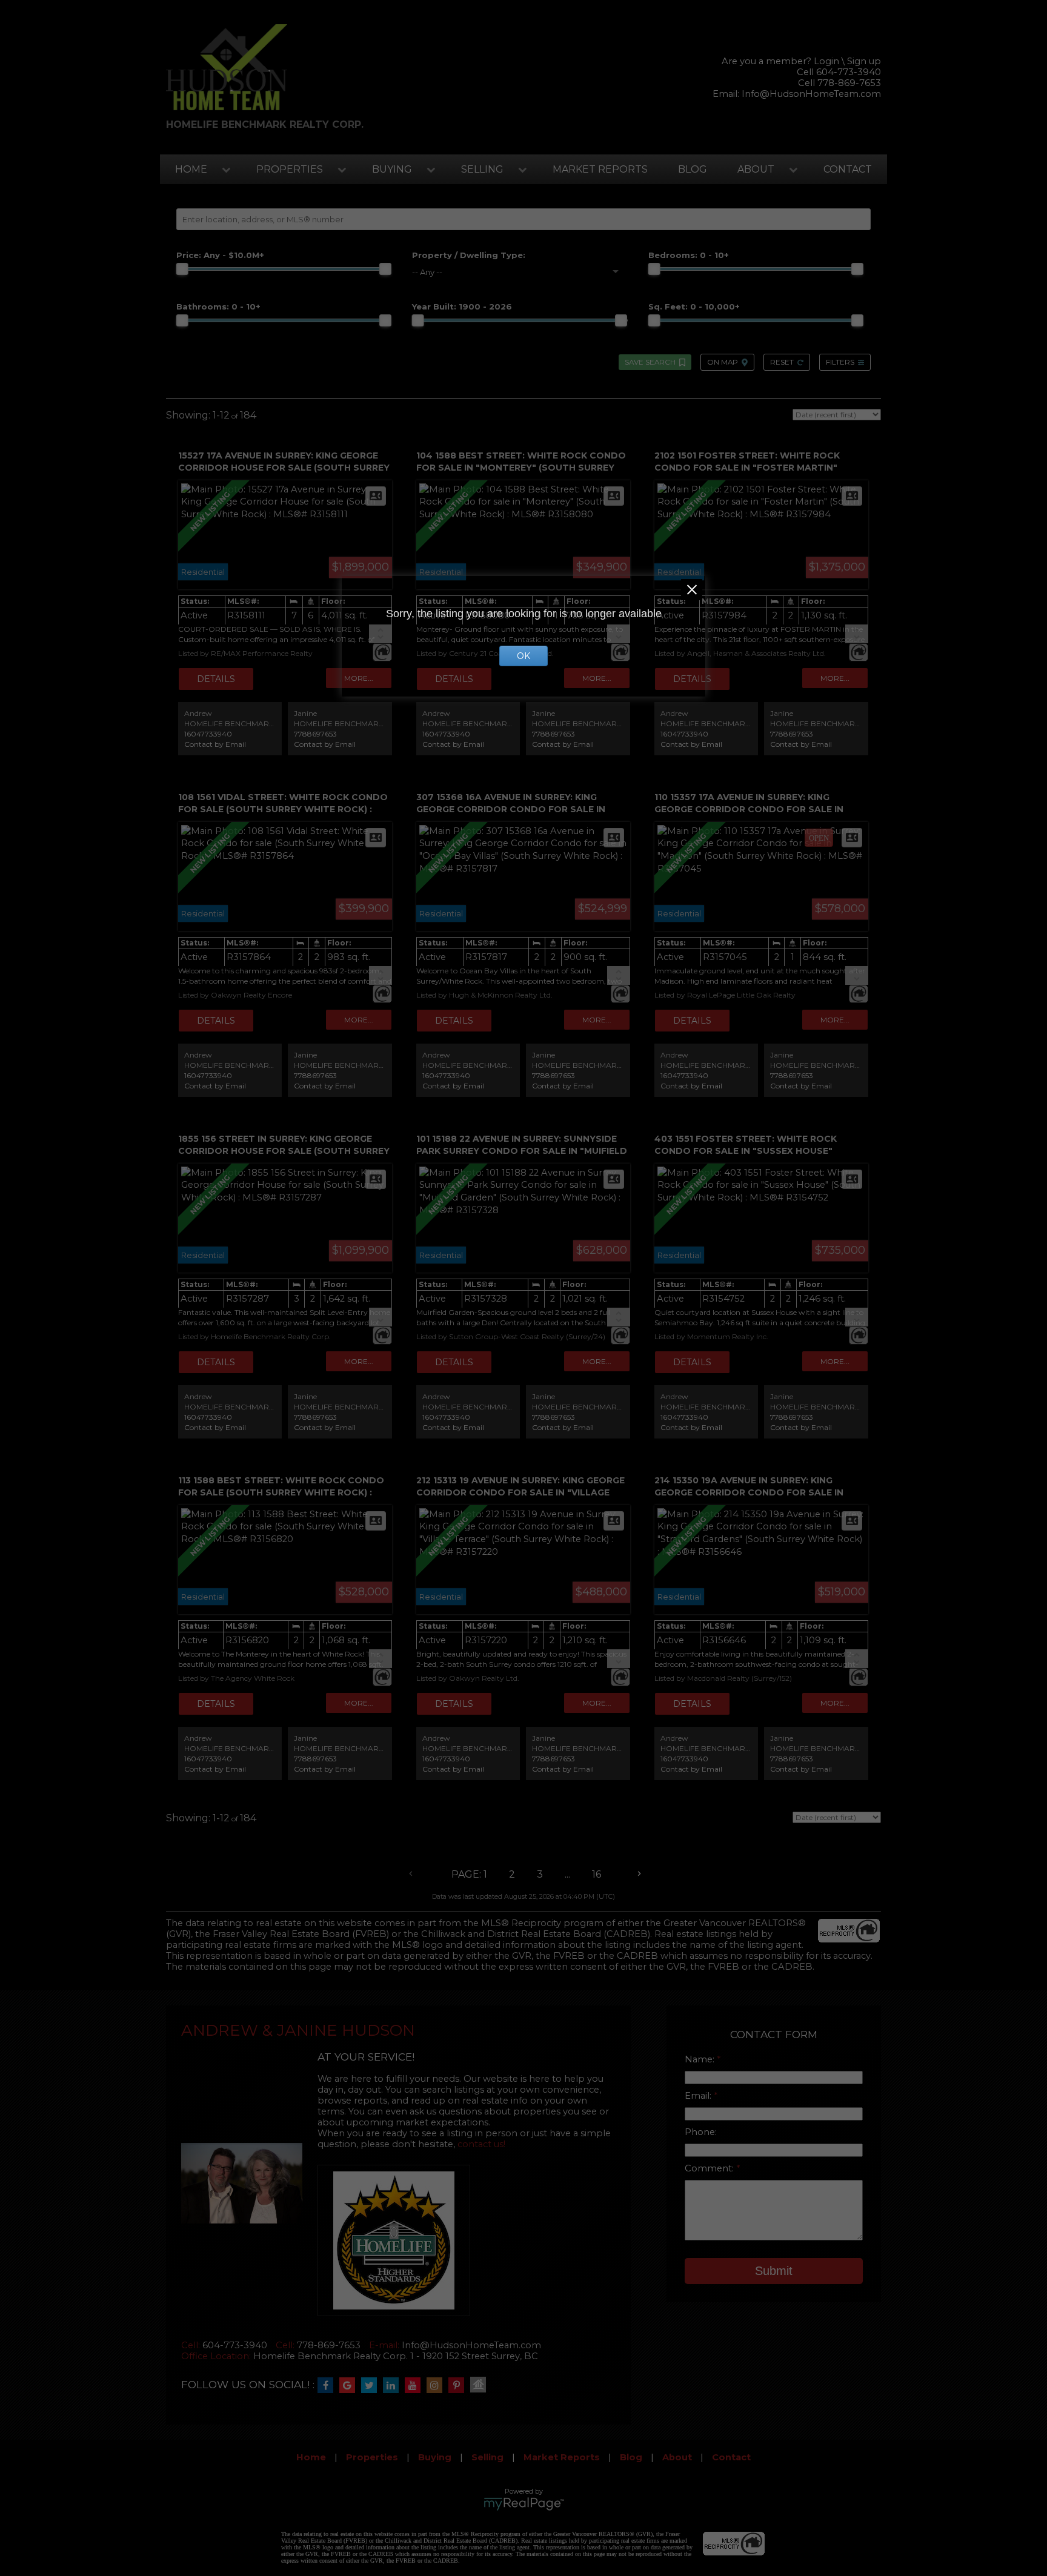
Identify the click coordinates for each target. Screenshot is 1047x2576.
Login (826, 61)
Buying (392, 169)
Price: (220, 255)
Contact (848, 169)
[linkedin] (394, 2386)
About (756, 169)
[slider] (182, 269)
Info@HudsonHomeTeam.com (811, 94)
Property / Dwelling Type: (469, 255)
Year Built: (462, 306)
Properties (290, 169)
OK (523, 656)
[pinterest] (459, 2386)
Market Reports (600, 169)
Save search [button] (650, 362)
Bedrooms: (689, 255)
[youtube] (416, 2386)
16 (597, 1874)
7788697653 (315, 734)
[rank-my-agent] (481, 2386)
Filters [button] (840, 362)
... (567, 1874)
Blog (693, 169)
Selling (482, 169)
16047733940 (208, 734)
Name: (701, 2059)
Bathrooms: (218, 306)
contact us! (481, 2144)
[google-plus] (350, 2386)
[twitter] (372, 2386)
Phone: (701, 2132)
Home (191, 169)
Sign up (864, 61)
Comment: (710, 2168)
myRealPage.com (524, 2504)
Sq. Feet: (694, 306)
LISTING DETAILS (216, 679)
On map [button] (723, 362)
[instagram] (437, 2386)
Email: (699, 2096)
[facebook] (328, 2386)
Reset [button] (782, 362)
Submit (774, 2271)
